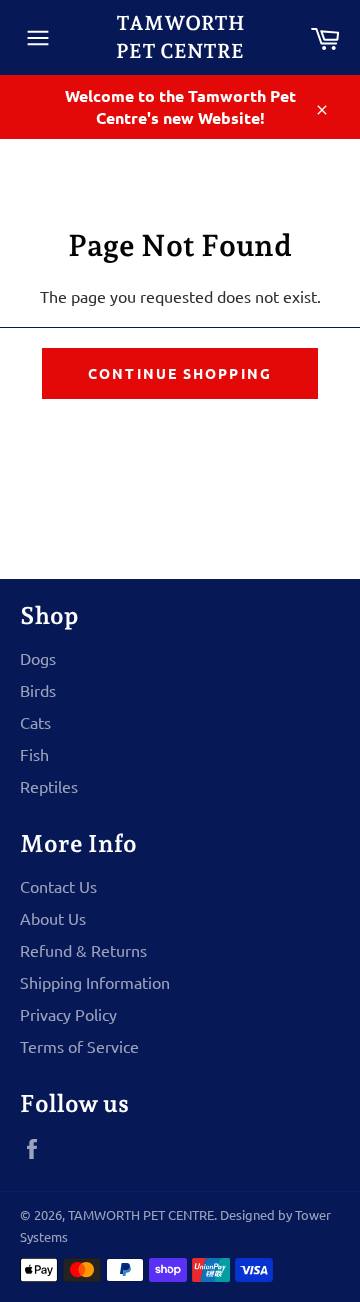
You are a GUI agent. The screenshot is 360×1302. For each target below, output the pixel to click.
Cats (35, 722)
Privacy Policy (68, 1014)
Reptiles (49, 786)
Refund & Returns (83, 950)
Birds (38, 690)
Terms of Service (79, 1046)
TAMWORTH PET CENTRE (180, 37)
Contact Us (58, 886)
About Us (53, 918)
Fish (34, 754)
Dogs (38, 658)
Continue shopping (180, 373)
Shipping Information (95, 982)
